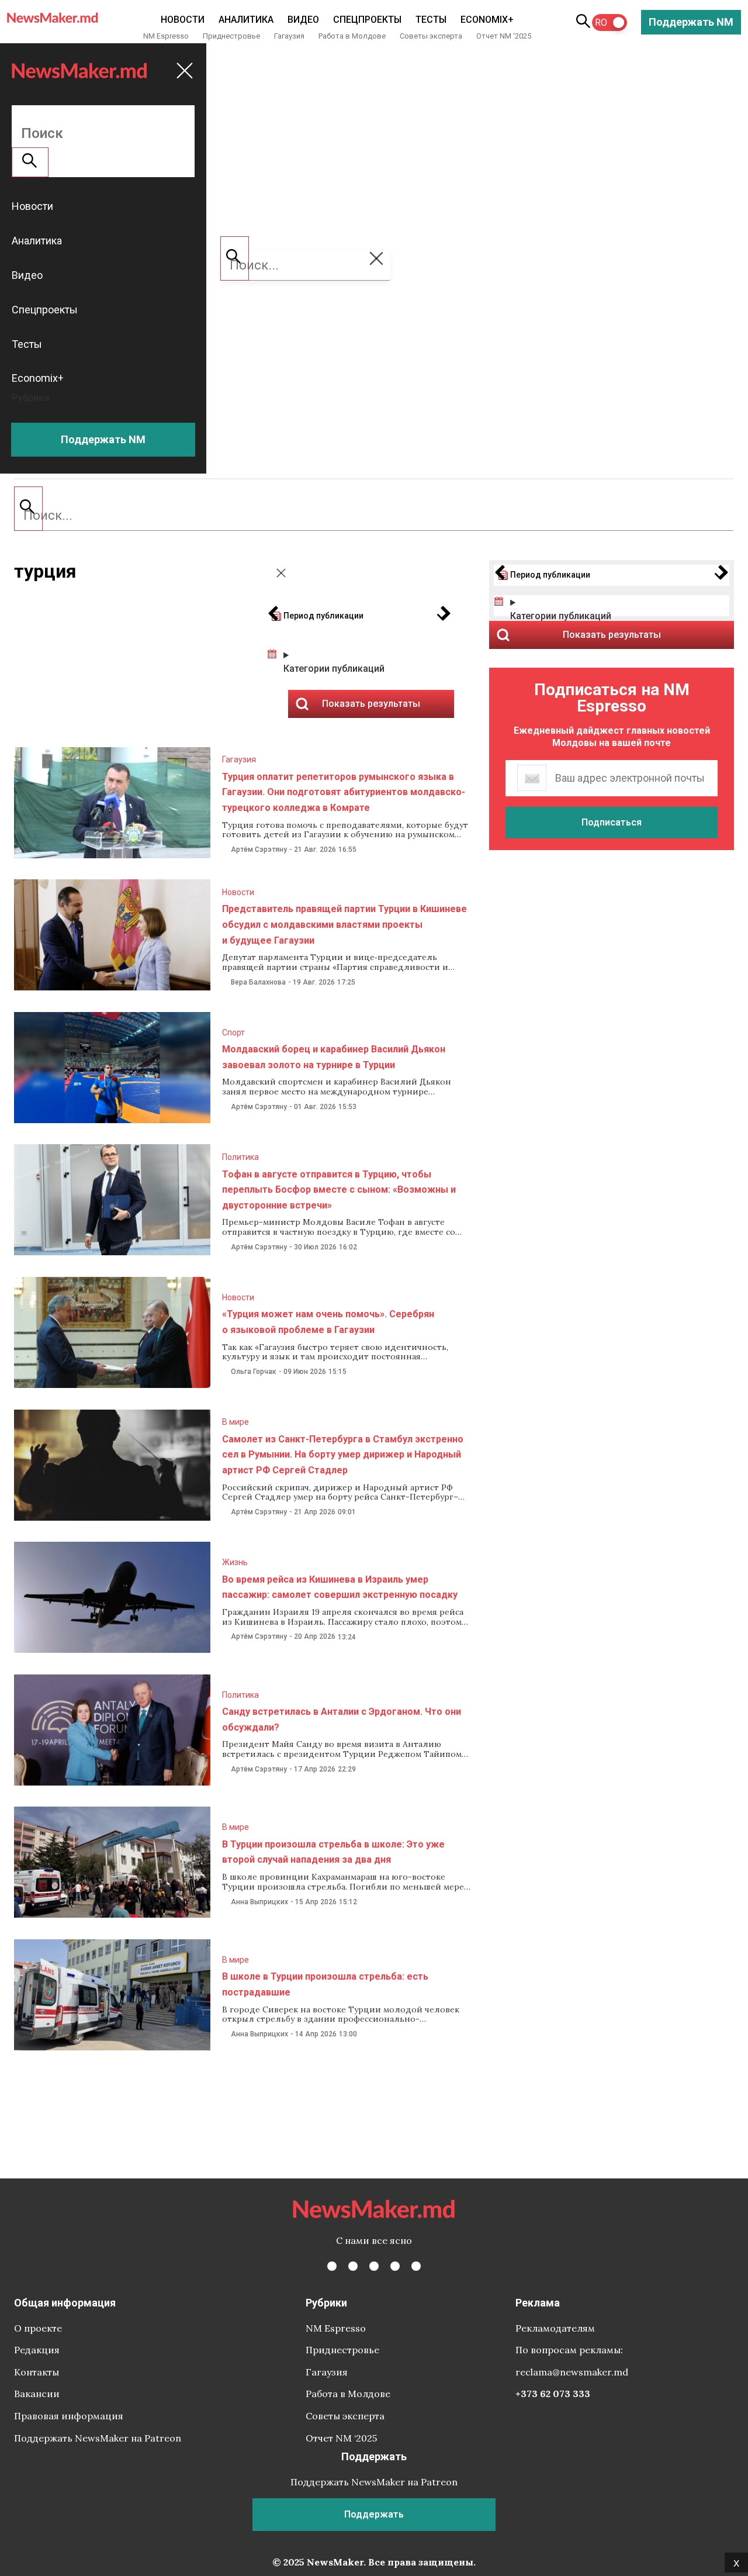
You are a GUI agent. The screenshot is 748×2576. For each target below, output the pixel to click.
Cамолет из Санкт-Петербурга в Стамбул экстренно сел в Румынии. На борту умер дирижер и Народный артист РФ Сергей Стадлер (343, 1455)
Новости (183, 20)
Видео (303, 20)
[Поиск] (28, 509)
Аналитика (246, 20)
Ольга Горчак (254, 1372)
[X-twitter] (353, 2266)
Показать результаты (612, 635)
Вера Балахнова (258, 982)
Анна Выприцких (259, 1902)
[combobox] (374, 516)
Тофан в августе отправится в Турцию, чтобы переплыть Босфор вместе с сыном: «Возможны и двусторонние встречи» (339, 1190)
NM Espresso (166, 36)
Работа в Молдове (352, 36)
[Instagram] (374, 2266)
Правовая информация (69, 2416)
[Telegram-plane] (416, 2266)
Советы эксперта (431, 36)
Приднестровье (231, 36)
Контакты (37, 2372)
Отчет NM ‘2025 (504, 36)
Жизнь (235, 1562)
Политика (240, 1157)
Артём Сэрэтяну (259, 850)
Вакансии (37, 2394)
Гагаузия (289, 36)
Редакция (37, 2350)
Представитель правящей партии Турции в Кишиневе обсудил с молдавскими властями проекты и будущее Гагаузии (344, 924)
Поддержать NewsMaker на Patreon (98, 2438)
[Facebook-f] (332, 2266)
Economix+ (487, 20)
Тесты (431, 20)
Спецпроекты (367, 20)
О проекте (38, 2328)
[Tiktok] (395, 2266)
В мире (236, 1422)
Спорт (233, 1033)
